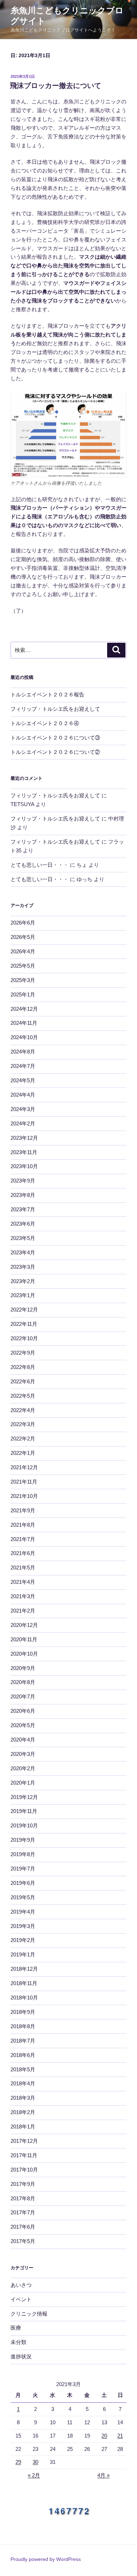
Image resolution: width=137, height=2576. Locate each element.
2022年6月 (23, 1381)
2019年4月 (23, 1912)
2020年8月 (23, 1682)
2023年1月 (23, 1295)
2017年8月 (23, 2198)
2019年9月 (23, 1840)
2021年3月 (23, 1596)
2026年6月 (23, 923)
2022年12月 (24, 1310)
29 (18, 2462)
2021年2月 (23, 1611)
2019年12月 (24, 1797)
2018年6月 (23, 2055)
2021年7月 (23, 1539)
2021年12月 (24, 1467)
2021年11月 (24, 1482)
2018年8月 (23, 2026)
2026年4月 (23, 951)
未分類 (18, 2342)
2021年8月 (23, 1525)
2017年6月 (23, 2227)
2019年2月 (23, 1940)
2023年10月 (24, 1166)
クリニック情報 (29, 2314)
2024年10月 (24, 1037)
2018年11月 (24, 1983)
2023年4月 (23, 1252)
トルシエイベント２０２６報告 (47, 694)
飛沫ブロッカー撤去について (56, 86)
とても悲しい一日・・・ (40, 865)
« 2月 (34, 2475)
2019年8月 (23, 1854)
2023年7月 (23, 1209)
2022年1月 (23, 1453)
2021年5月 (23, 1568)
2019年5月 (23, 1897)
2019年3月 (23, 1926)
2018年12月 (24, 1969)
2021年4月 (23, 1582)
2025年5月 (23, 966)
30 (35, 2462)
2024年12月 (24, 1009)
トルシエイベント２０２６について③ (55, 738)
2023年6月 (23, 1224)
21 (120, 2436)
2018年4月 (23, 2083)
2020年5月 (23, 1725)
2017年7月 (23, 2212)
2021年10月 (24, 1496)
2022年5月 (23, 1396)
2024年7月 (23, 1066)
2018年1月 (23, 2127)
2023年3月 (23, 1267)
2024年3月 (23, 1109)
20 (104, 2436)
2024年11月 (24, 1023)
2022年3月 (23, 1424)
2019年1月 (23, 1954)
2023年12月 (24, 1138)
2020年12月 (24, 1625)
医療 (16, 2328)
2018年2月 (23, 2112)
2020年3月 (23, 1754)
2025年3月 (23, 980)
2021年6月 (23, 1553)
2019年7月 (23, 1869)
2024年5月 (23, 1080)
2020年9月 (23, 1668)
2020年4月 (23, 1740)
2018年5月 (23, 2069)
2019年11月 (24, 1811)
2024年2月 (23, 1123)
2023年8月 (23, 1195)
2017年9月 (23, 2184)
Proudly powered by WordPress (46, 2559)
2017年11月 (24, 2155)
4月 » (103, 2475)
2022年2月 (23, 1439)
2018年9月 (23, 2012)
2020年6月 (23, 1711)
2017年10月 (24, 2170)
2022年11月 (24, 1324)
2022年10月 (24, 1338)
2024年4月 (23, 1095)
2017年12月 (24, 2141)
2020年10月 (24, 1654)
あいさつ (21, 2285)
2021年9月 (23, 1510)
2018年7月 (23, 2041)
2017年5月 (23, 2241)
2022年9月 (23, 1353)
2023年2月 (23, 1281)
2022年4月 (23, 1410)
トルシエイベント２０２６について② (55, 752)
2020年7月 (23, 1696)
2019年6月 (23, 1883)
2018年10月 (24, 1998)
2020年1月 (23, 1783)
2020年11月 (24, 1639)
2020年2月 (23, 1768)
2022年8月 (23, 1367)
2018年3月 (23, 2098)
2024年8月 (23, 1052)
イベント (21, 2299)
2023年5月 (23, 1238)
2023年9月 (23, 1181)
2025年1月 (23, 994)
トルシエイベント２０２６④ (45, 723)
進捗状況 (21, 2356)
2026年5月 (23, 937)
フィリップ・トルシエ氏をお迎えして (55, 709)
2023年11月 (24, 1152)
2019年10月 (24, 1825)
